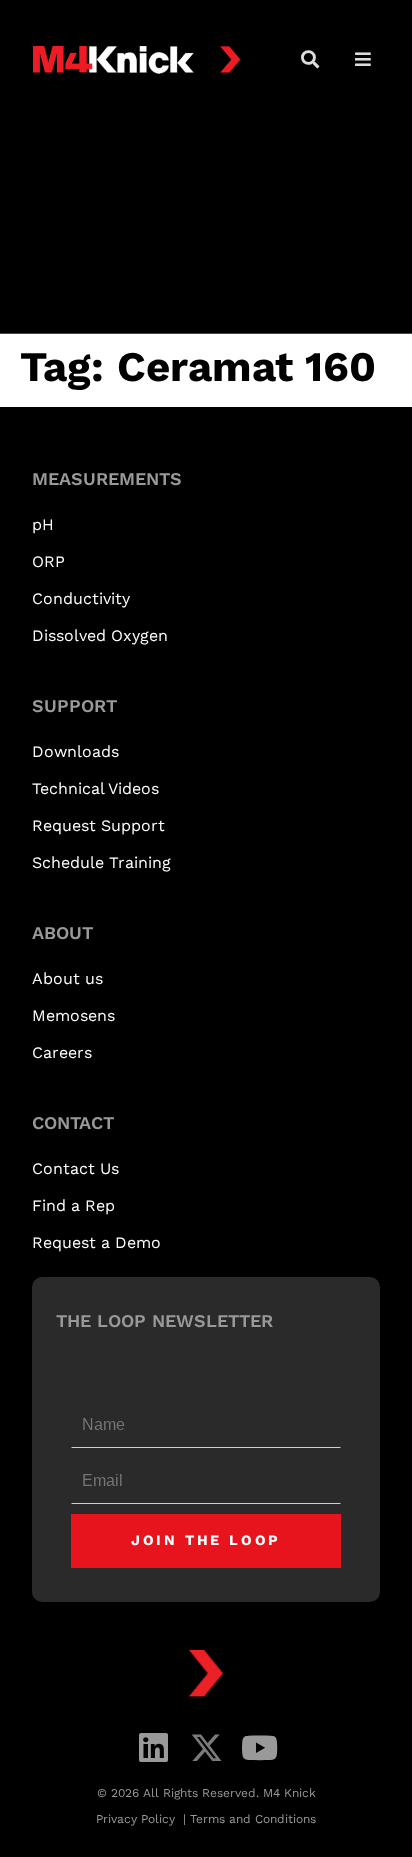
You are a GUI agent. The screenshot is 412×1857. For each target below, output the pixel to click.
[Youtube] (259, 1747)
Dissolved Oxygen (100, 635)
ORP (48, 561)
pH (43, 524)
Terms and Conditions (253, 1819)
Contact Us (75, 1168)
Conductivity (81, 598)
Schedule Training (101, 862)
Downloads (75, 751)
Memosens (73, 1015)
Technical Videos (95, 788)
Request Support (98, 825)
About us (67, 978)
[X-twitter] (206, 1747)
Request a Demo (96, 1242)
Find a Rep (73, 1205)
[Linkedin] (153, 1747)
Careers (62, 1052)
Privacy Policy (137, 1819)
